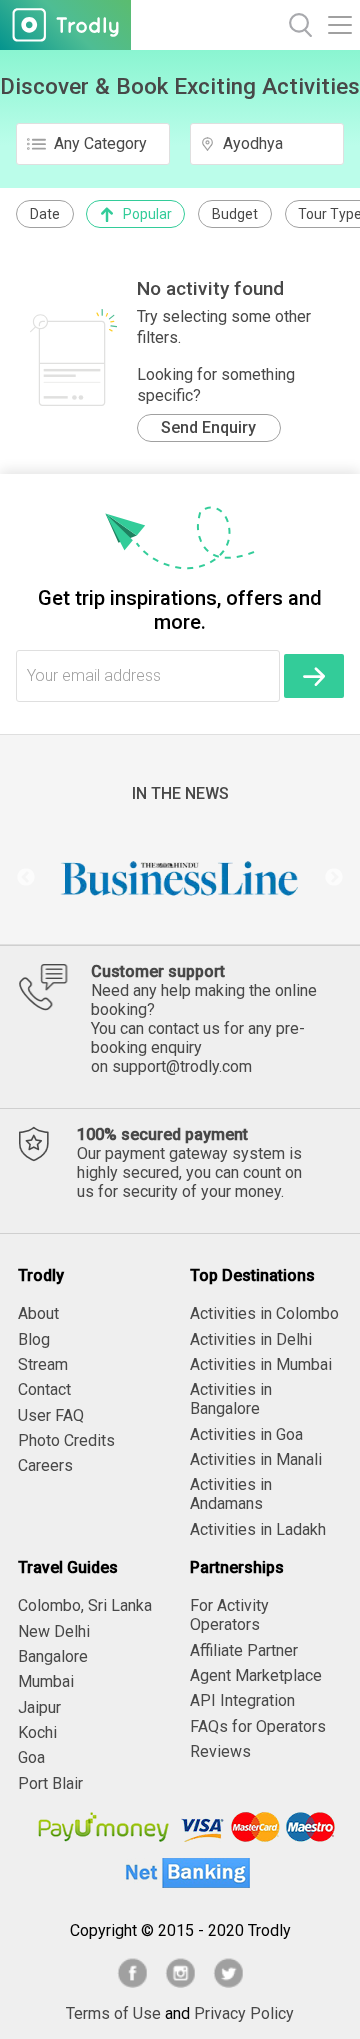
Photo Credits (66, 1440)
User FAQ (51, 1415)
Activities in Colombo (264, 1313)
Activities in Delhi (251, 1339)
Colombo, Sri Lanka (85, 1605)
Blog (34, 1339)
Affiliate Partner (244, 1650)
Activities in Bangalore (231, 1399)
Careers (45, 1465)
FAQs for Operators (258, 1726)
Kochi (37, 1732)
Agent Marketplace (256, 1675)
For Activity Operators (229, 1615)
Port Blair (50, 1783)
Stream (43, 1364)
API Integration (242, 1700)
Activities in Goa (246, 1434)
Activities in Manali (256, 1459)
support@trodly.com (182, 1066)
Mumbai (46, 1681)
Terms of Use (113, 2013)
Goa (31, 1757)
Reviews (220, 1751)
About (38, 1313)
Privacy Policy (244, 2013)
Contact (44, 1389)
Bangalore (53, 1656)
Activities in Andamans (231, 1494)
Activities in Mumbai (261, 1364)
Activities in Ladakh (258, 1529)
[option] (180, 878)
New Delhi (54, 1631)
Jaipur (39, 1707)
